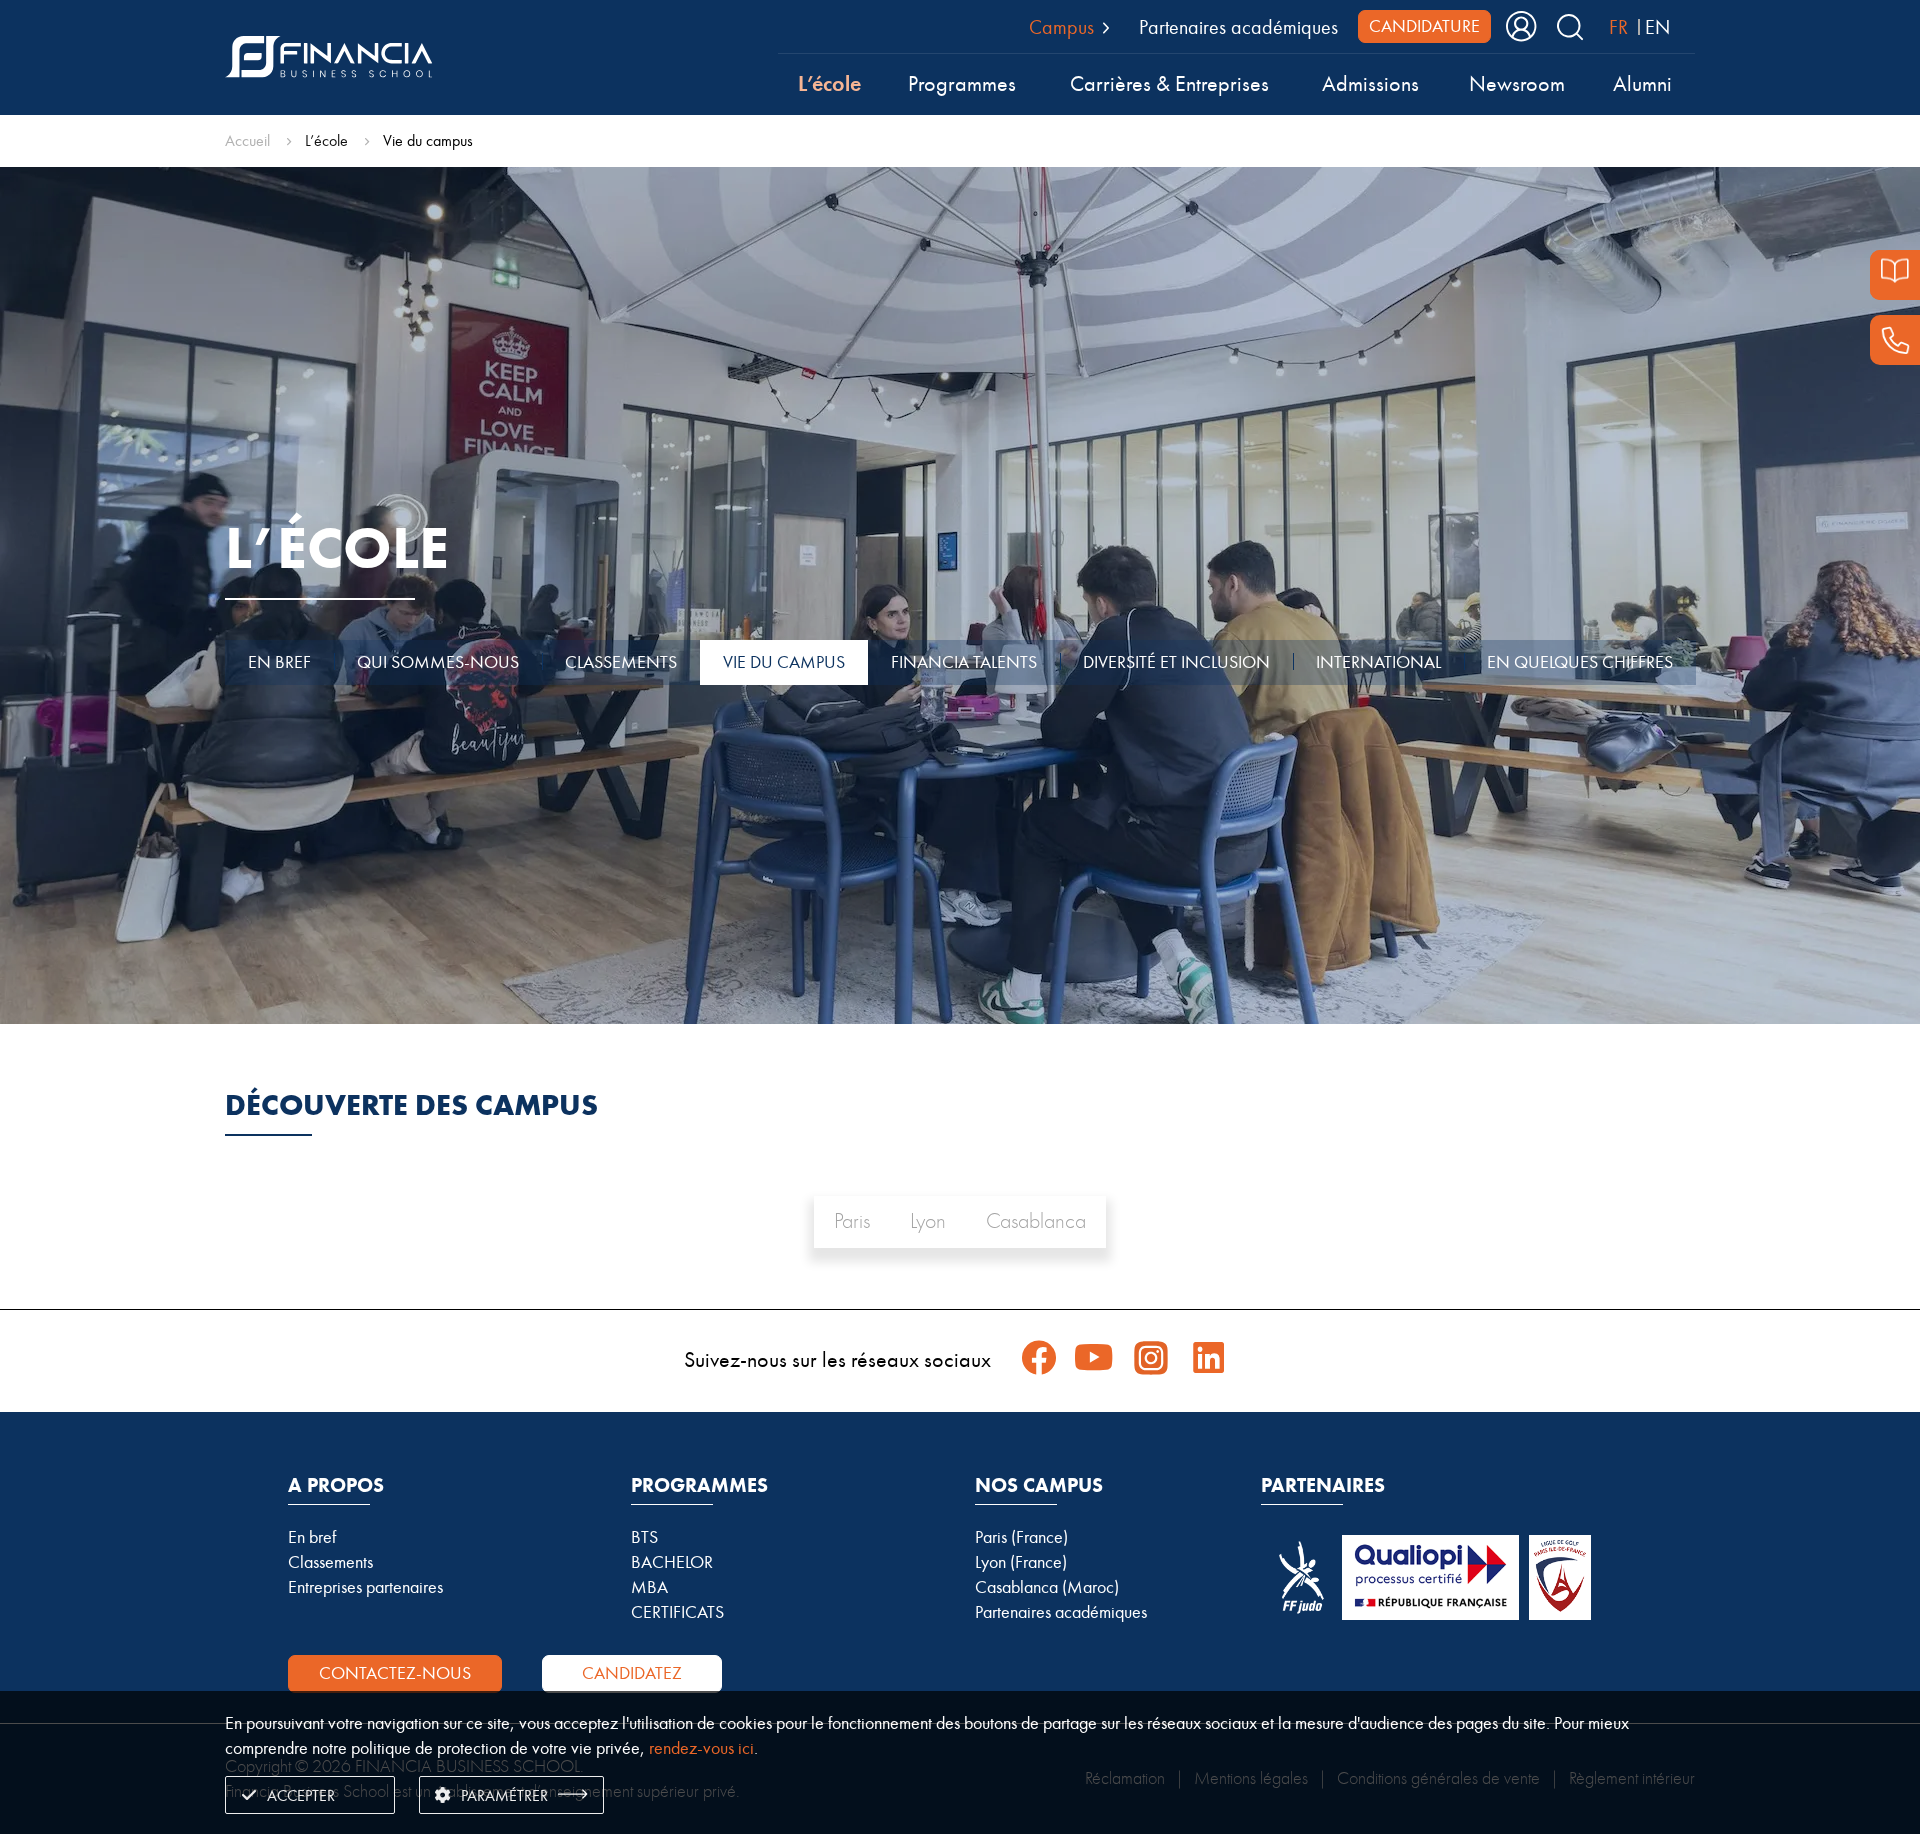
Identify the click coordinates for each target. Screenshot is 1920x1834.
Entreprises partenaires (365, 1587)
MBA (649, 1587)
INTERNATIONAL (1378, 662)
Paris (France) (1021, 1537)
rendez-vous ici (701, 1748)
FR (1618, 27)
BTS (644, 1537)
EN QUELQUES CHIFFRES (1580, 662)
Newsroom (1517, 84)
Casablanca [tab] (1036, 1221)
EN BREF (279, 662)
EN (1657, 27)
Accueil (247, 140)
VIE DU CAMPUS (784, 662)
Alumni (1642, 84)
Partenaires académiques (1238, 27)
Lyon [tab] (928, 1221)
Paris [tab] (852, 1221)
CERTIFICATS (677, 1612)
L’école (829, 83)
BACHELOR (672, 1562)
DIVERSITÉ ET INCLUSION (1176, 662)
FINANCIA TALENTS (964, 662)
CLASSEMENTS (621, 662)
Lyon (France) (1021, 1562)
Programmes (962, 84)
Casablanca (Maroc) (1047, 1587)
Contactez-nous (395, 1673)
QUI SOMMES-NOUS (438, 662)
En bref (312, 1537)
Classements (330, 1562)
